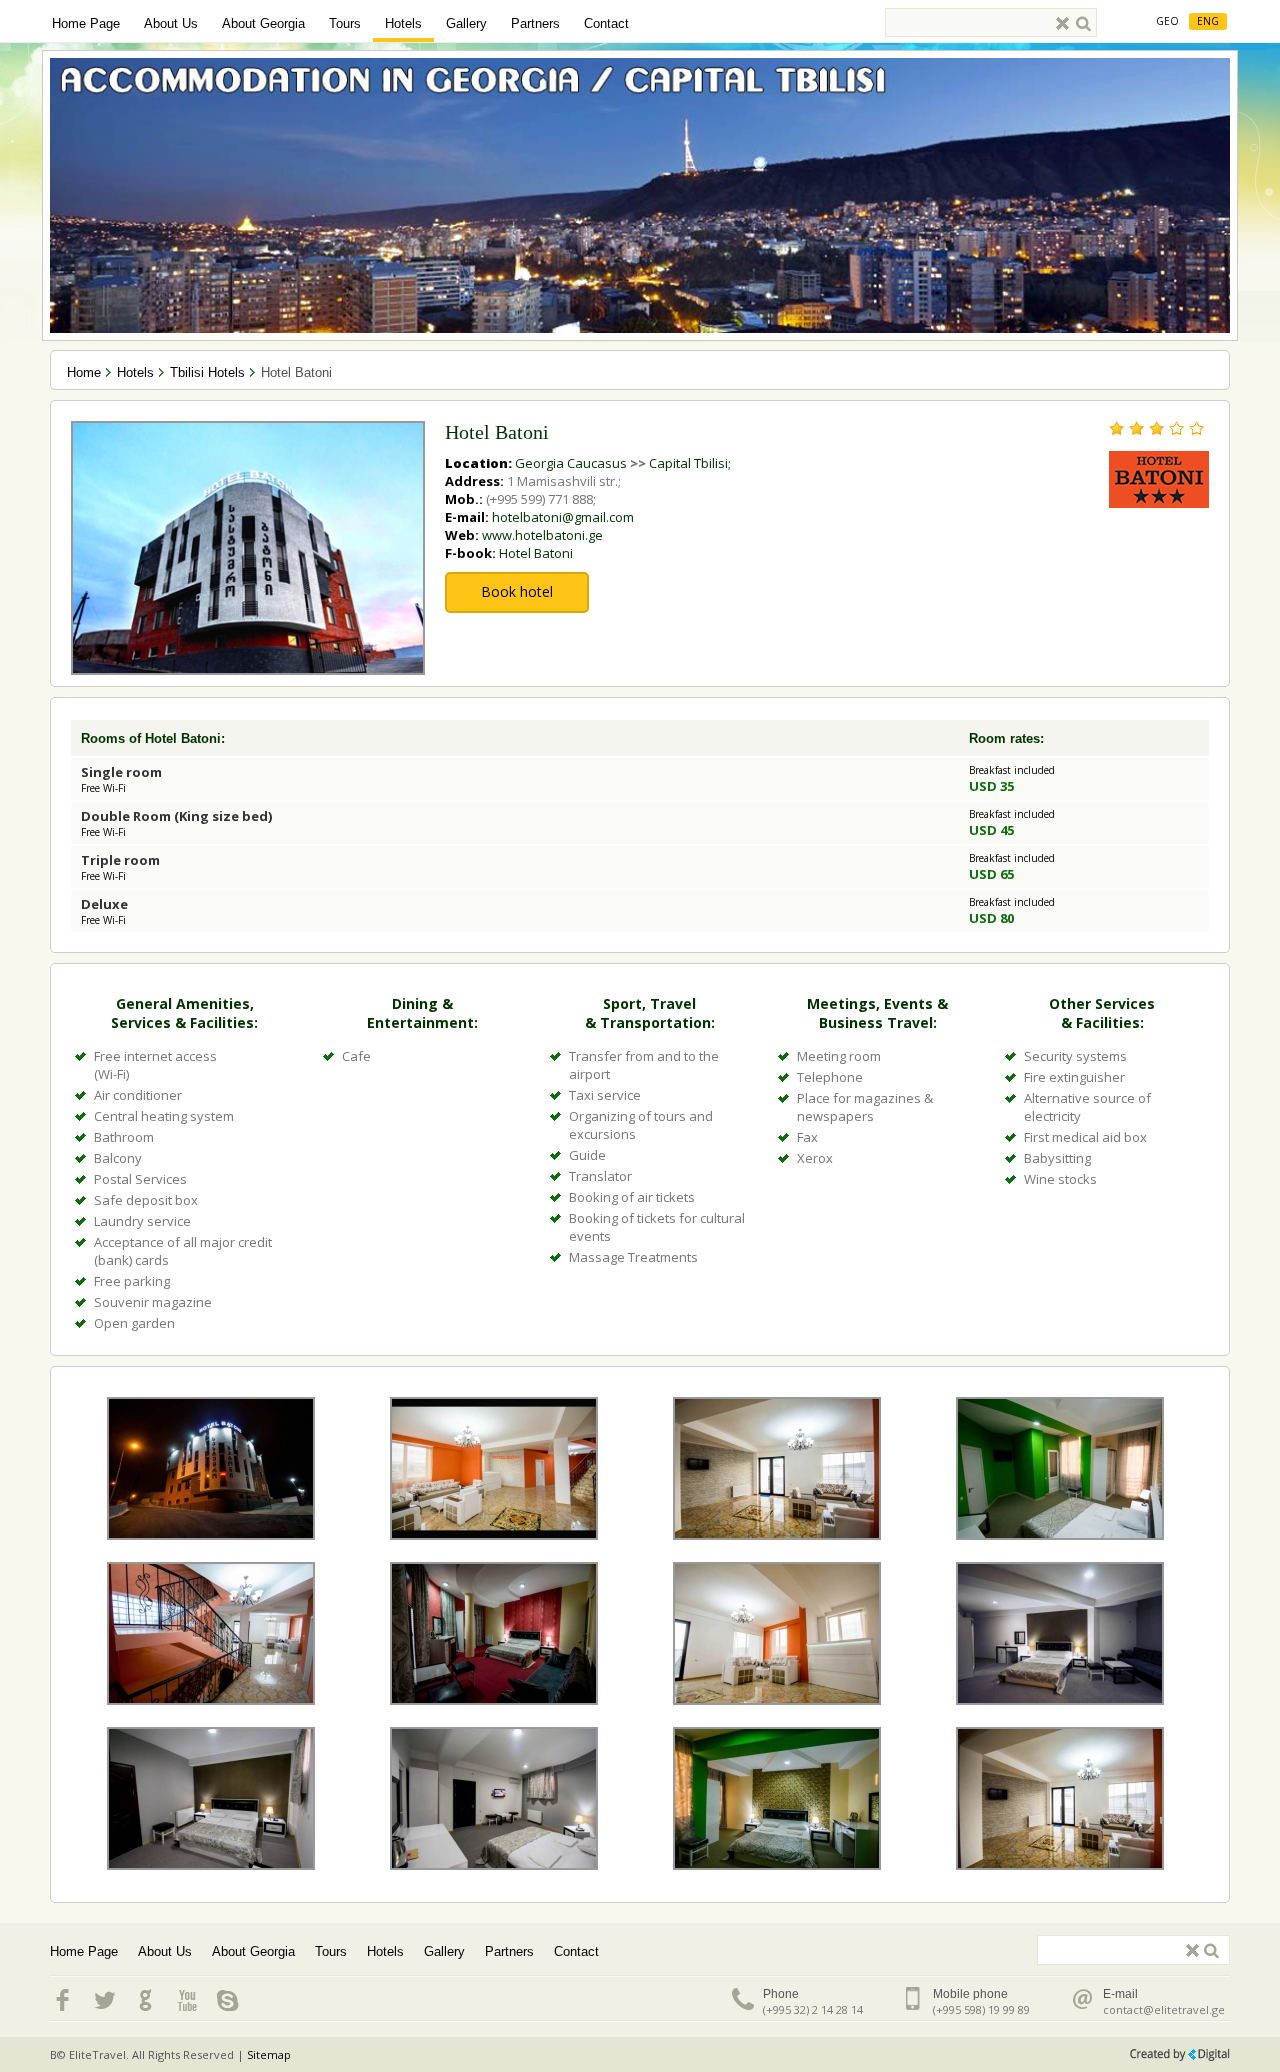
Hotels (403, 23)
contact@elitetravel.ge (1164, 2009)
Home (84, 372)
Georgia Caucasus (571, 463)
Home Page (86, 23)
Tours (345, 23)
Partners (535, 23)
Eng (1208, 21)
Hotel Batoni (536, 553)
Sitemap (269, 2054)
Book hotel (517, 591)
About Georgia (263, 23)
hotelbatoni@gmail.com (563, 517)
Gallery (466, 23)
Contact (606, 23)
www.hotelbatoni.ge (542, 535)
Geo (1167, 21)
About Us (171, 23)
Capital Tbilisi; (690, 463)
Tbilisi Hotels (207, 372)
